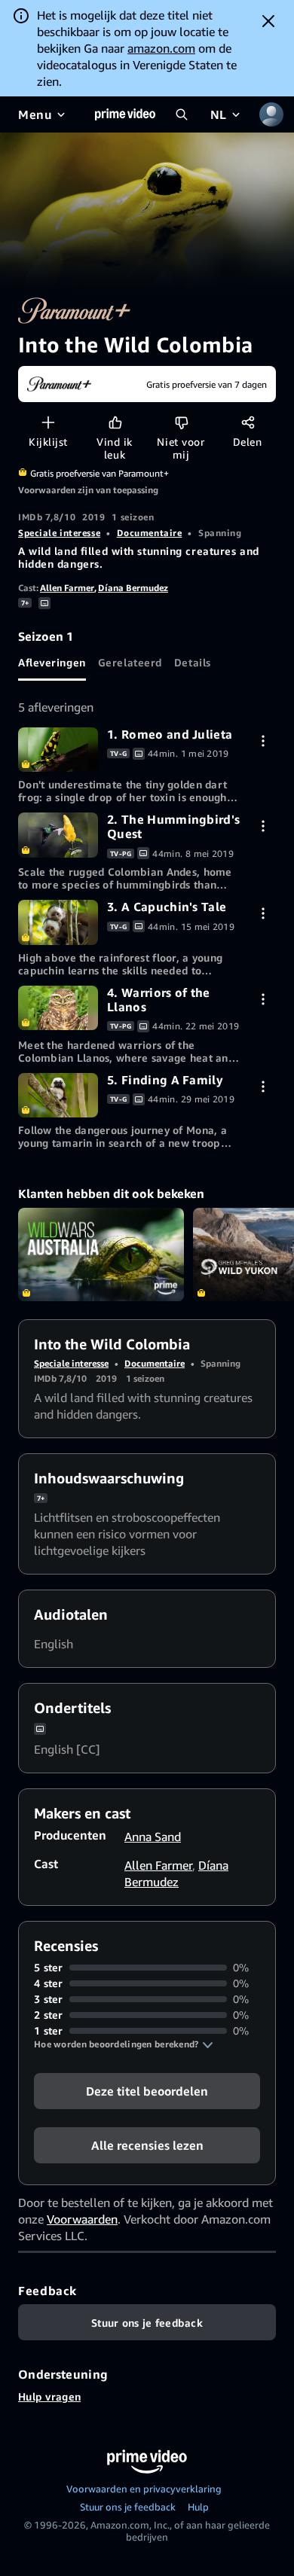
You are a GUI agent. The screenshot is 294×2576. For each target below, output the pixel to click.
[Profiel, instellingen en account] (271, 114)
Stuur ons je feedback (128, 2507)
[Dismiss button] (268, 21)
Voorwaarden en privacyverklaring (144, 2489)
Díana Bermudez (133, 588)
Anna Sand (153, 1837)
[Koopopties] (263, 741)
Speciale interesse (59, 533)
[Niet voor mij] (181, 422)
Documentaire (150, 533)
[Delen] (248, 422)
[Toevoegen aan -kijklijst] (48, 422)
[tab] (52, 663)
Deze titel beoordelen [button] (147, 2091)
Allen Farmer (67, 588)
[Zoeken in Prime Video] (182, 114)
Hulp (198, 2507)
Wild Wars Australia (101, 1254)
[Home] (125, 114)
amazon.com (161, 48)
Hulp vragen (49, 2396)
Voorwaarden (82, 2219)
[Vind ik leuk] (115, 422)
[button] (124, 2044)
